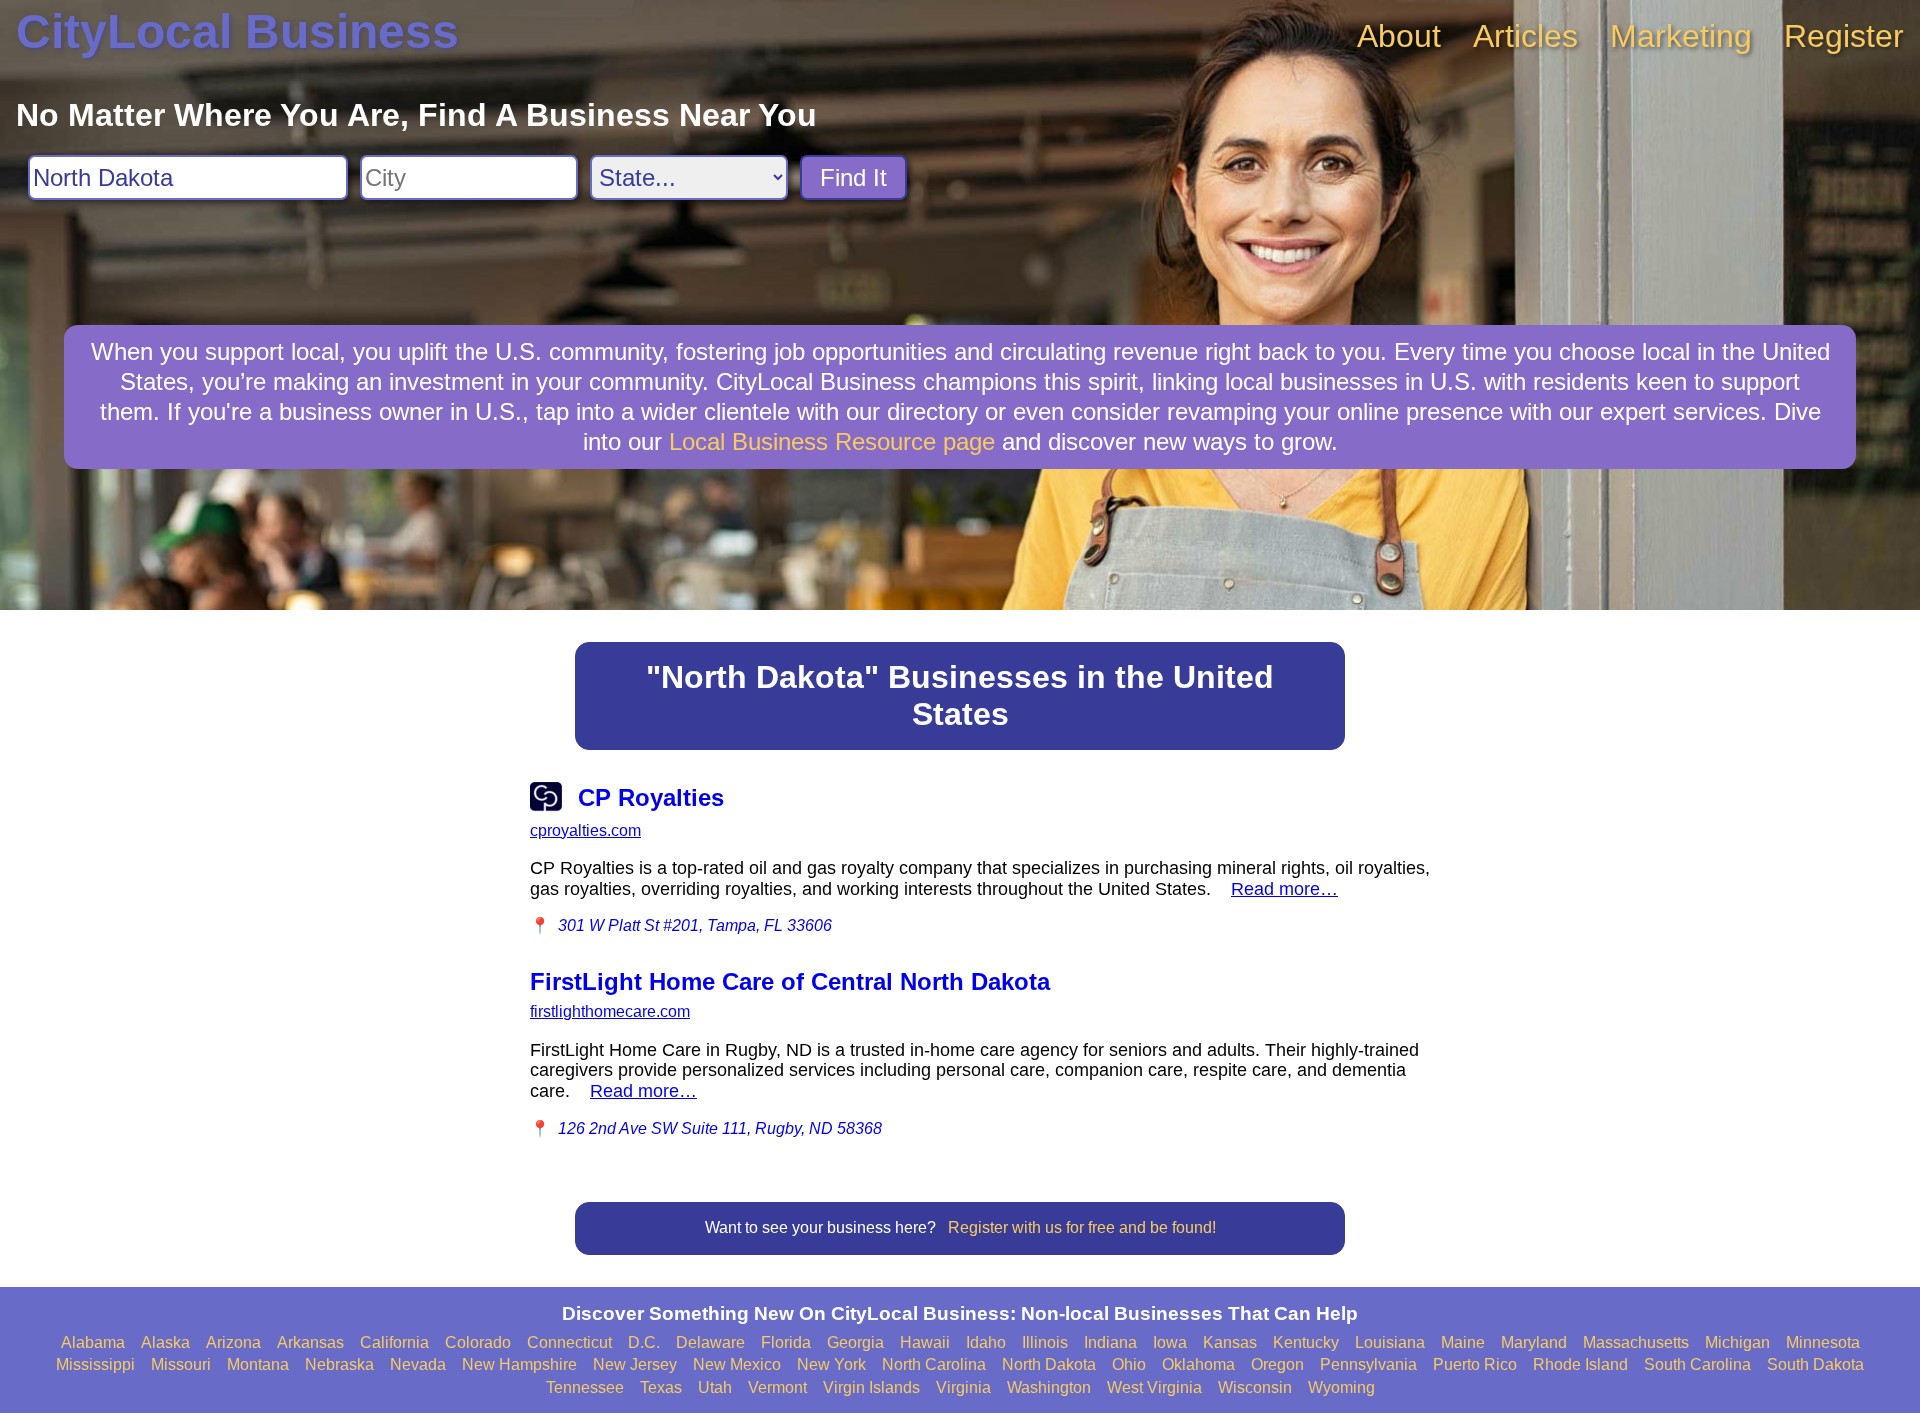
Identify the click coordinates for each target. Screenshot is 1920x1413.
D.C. (644, 1342)
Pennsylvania (1368, 1364)
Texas (661, 1387)
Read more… (1284, 889)
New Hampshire (519, 1364)
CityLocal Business (237, 31)
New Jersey (635, 1364)
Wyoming (1341, 1387)
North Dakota (1049, 1364)
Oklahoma (1198, 1364)
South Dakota (1815, 1364)
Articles (1525, 36)
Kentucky (1306, 1342)
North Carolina (934, 1364)
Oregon (1277, 1364)
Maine (1463, 1342)
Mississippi (95, 1364)
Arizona (233, 1342)
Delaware (710, 1342)
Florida (786, 1342)
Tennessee (585, 1387)
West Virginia (1154, 1387)
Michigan (1737, 1342)
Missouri (181, 1364)
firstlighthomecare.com (610, 1011)
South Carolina (1697, 1364)
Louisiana (1390, 1342)
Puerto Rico (1475, 1364)
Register (1844, 36)
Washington (1049, 1387)
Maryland (1534, 1342)
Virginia (963, 1387)
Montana (258, 1364)
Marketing (1681, 36)
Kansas (1230, 1342)
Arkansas (310, 1342)
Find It (853, 177)
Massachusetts (1636, 1342)
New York (831, 1364)
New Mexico (737, 1364)
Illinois (1045, 1342)
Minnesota (1823, 1342)
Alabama (93, 1342)
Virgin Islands (871, 1387)
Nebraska (339, 1364)
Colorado (478, 1342)
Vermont (777, 1387)
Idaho (986, 1342)
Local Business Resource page (832, 441)
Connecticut (569, 1342)
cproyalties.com (585, 830)
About (1399, 36)
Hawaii (925, 1342)
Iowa (1170, 1342)
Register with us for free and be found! (1082, 1227)
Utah (715, 1387)
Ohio (1129, 1364)
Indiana (1110, 1342)
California (394, 1342)
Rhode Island (1580, 1364)
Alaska (165, 1342)
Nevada (418, 1364)
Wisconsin (1255, 1387)
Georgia (855, 1342)
